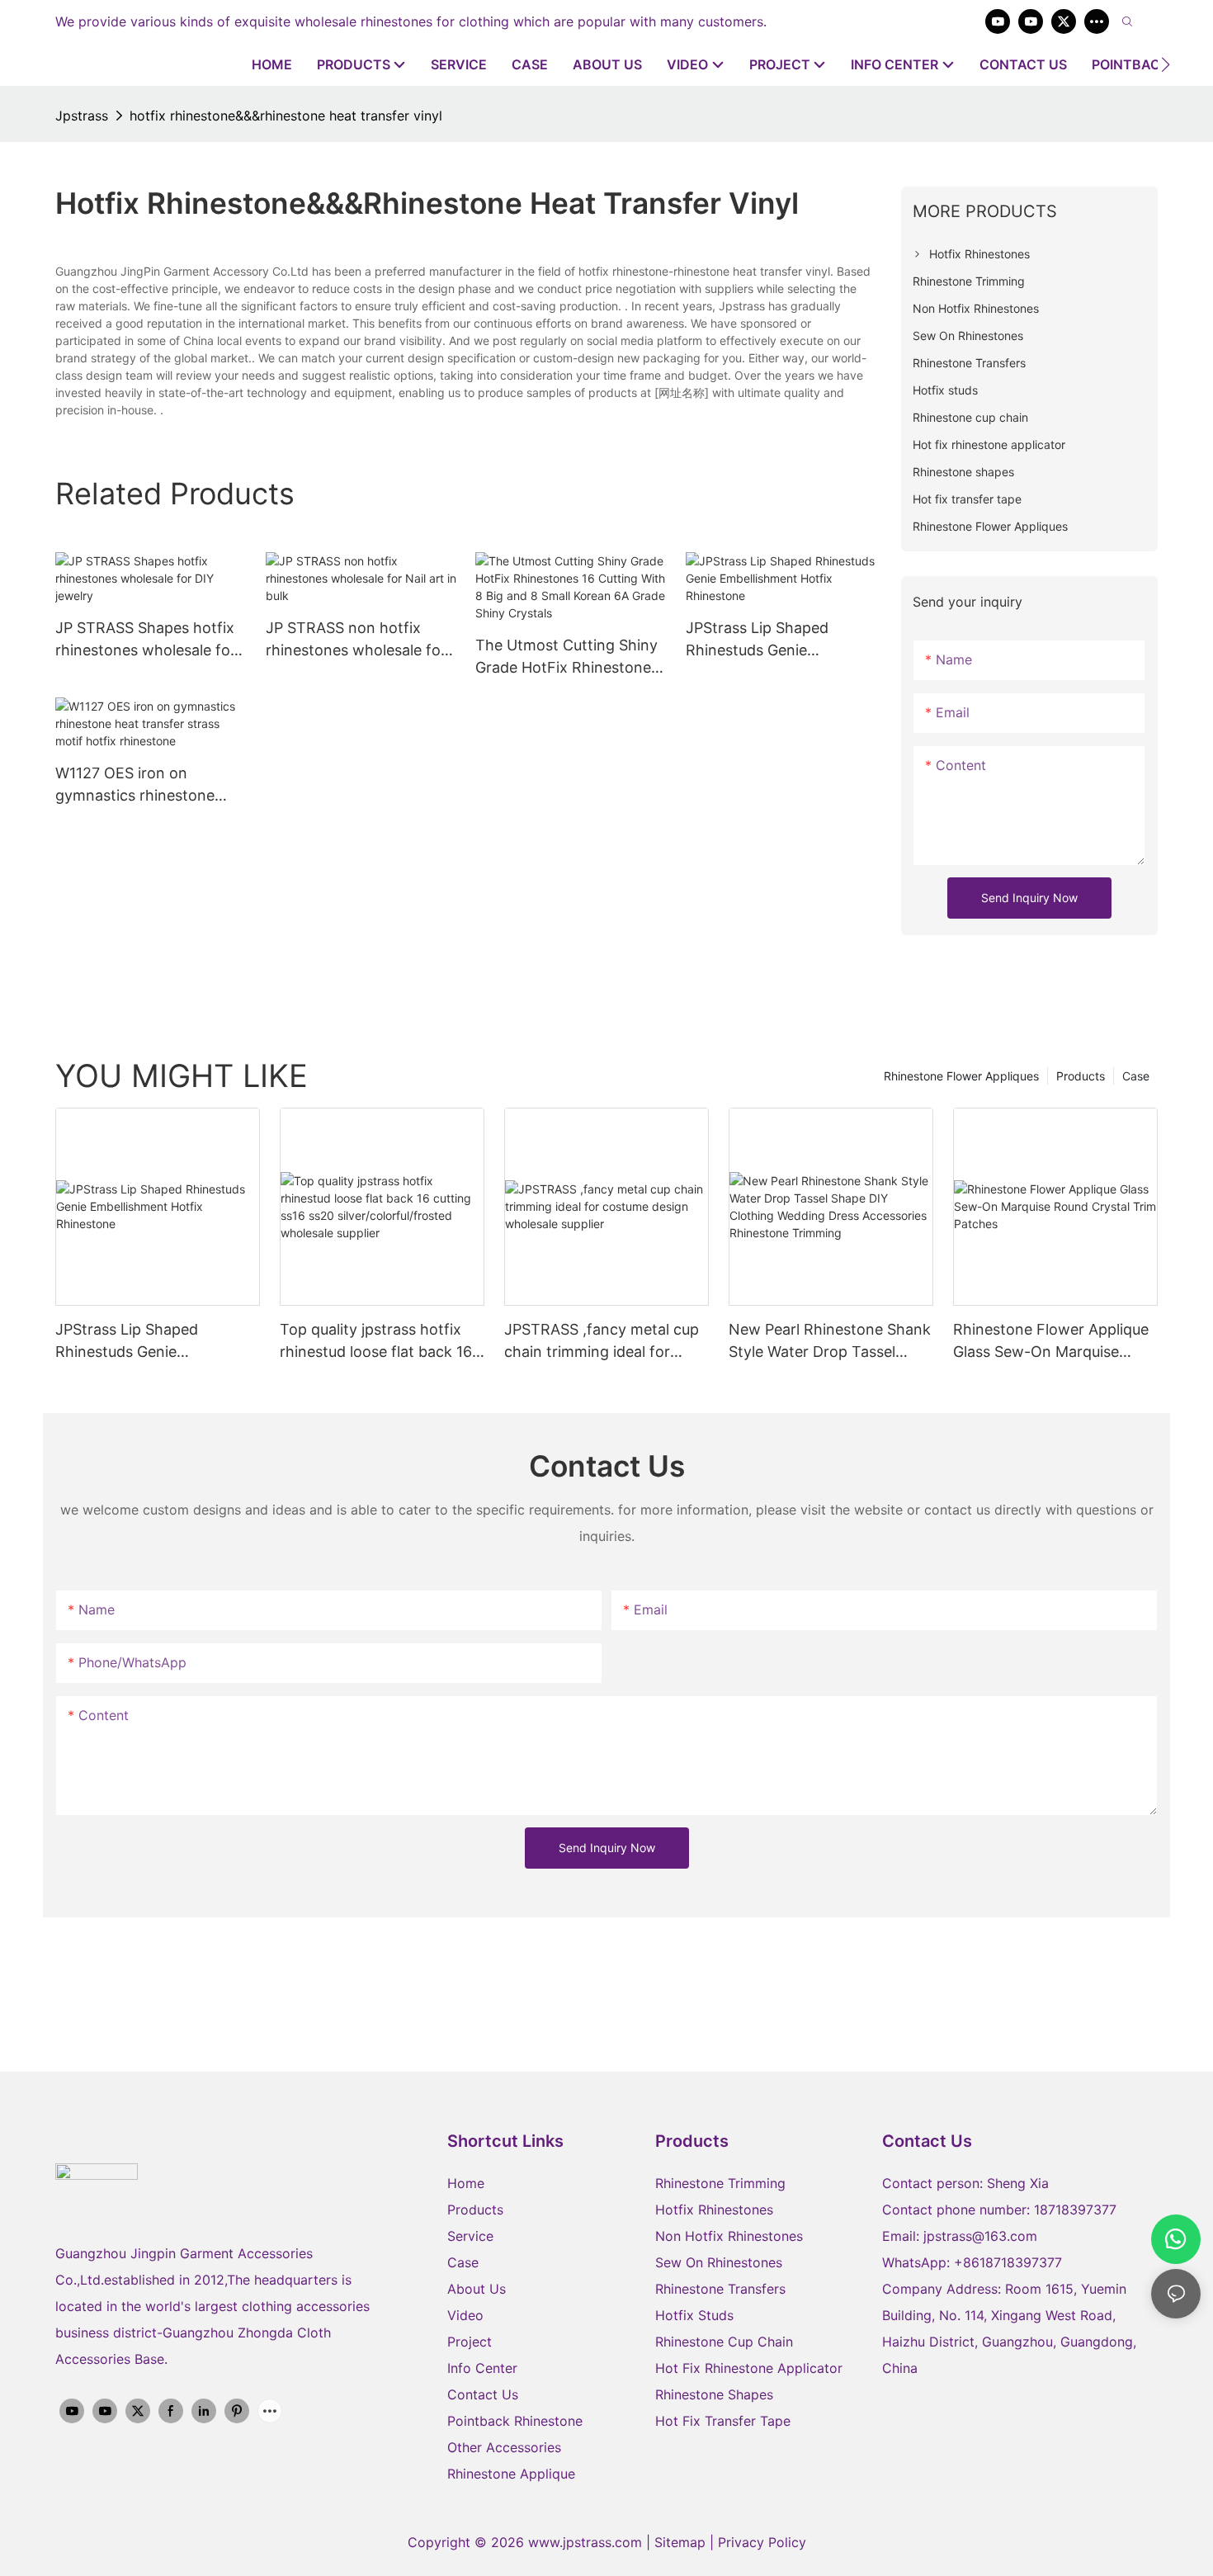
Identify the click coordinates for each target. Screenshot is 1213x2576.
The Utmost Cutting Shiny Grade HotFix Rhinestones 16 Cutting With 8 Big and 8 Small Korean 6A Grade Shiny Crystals (567, 657)
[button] (1166, 64)
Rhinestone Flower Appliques (961, 1076)
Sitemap (682, 2542)
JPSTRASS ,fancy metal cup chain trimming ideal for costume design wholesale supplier (602, 1342)
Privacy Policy (762, 2542)
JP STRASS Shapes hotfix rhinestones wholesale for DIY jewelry (146, 640)
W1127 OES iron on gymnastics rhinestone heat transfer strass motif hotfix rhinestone (145, 785)
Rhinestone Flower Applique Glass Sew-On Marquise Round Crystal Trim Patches (1051, 1342)
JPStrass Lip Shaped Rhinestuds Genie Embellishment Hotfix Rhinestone (760, 640)
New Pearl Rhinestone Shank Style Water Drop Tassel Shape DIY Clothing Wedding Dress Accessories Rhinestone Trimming (830, 1342)
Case (1136, 1076)
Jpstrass (82, 116)
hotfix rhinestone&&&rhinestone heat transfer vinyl (286, 116)
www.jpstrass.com (585, 2542)
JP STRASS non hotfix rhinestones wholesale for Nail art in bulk (356, 640)
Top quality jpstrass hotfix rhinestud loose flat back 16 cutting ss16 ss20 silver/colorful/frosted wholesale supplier (376, 1342)
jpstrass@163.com (980, 2236)
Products (1081, 1076)
